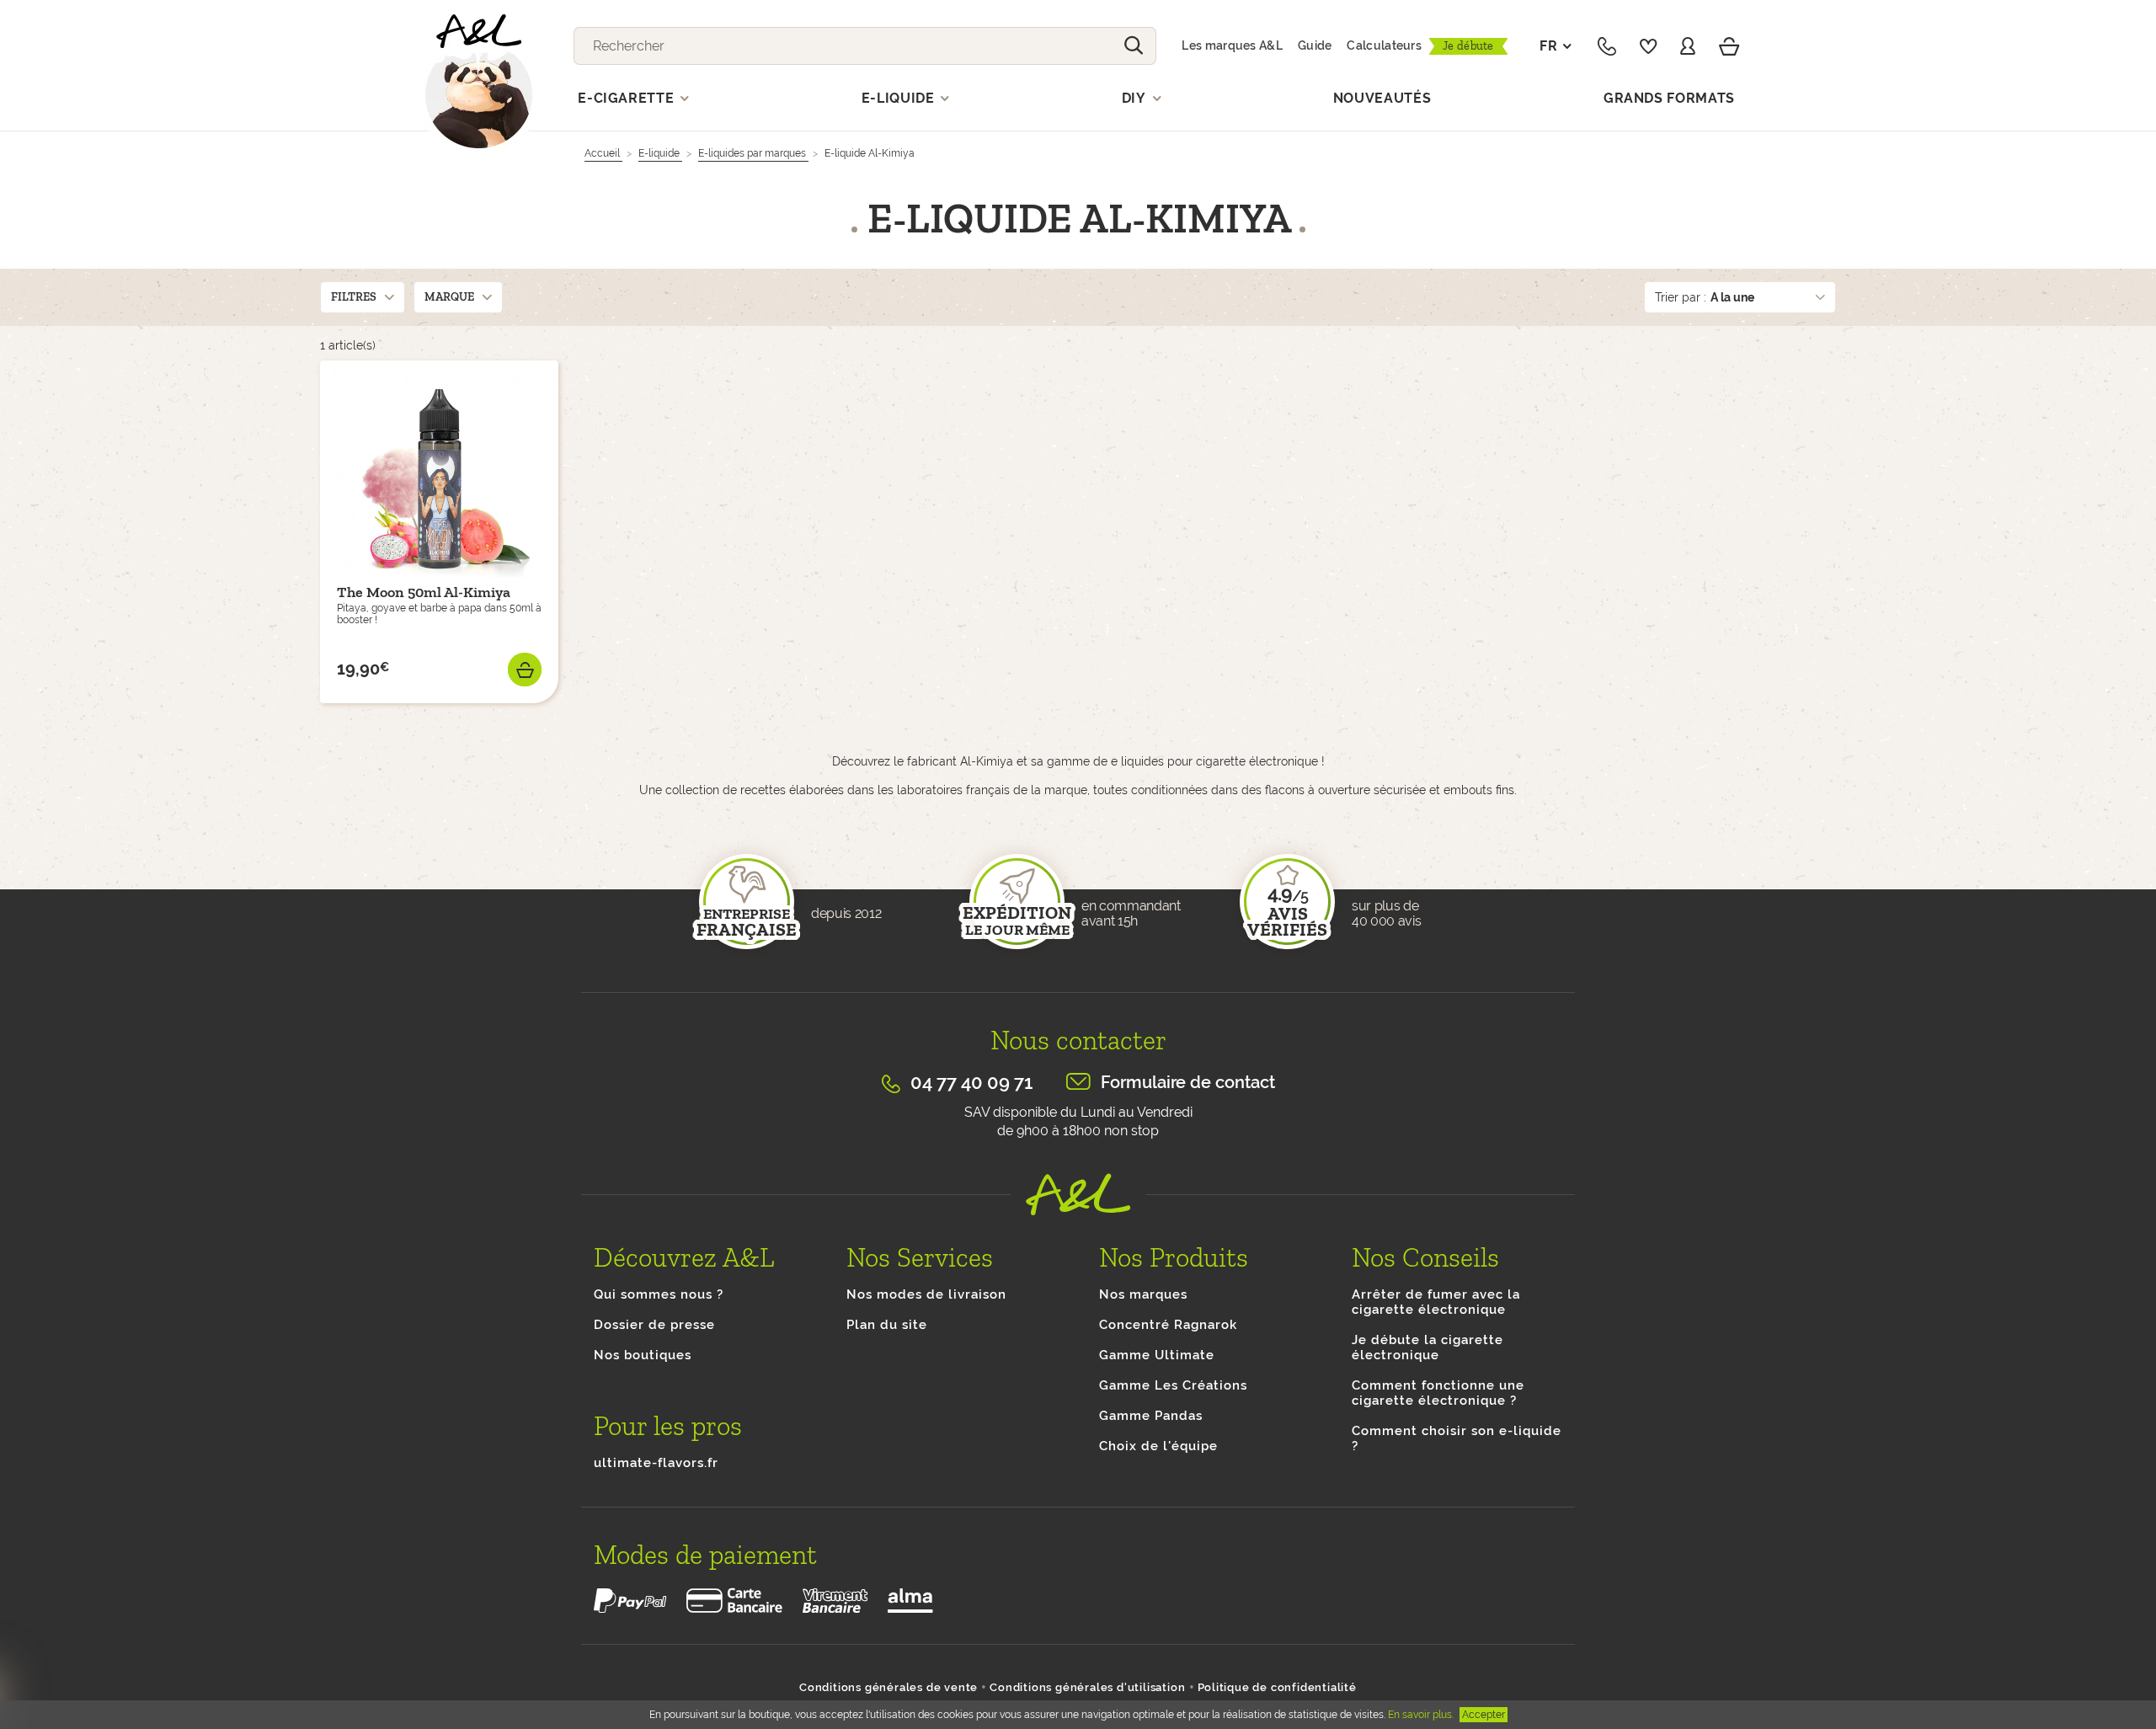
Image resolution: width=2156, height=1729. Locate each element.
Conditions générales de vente (889, 1687)
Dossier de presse (654, 1325)
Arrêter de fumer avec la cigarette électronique (1436, 1302)
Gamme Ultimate (1157, 1355)
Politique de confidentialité (1277, 1687)
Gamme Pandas (1151, 1416)
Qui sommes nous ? (659, 1294)
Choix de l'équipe (1158, 1446)
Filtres (354, 297)
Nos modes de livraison (926, 1294)
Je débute (1468, 46)
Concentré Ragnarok (1168, 1325)
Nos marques (1143, 1294)
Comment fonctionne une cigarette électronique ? (1438, 1393)
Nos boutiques (643, 1355)
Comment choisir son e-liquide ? (1457, 1438)
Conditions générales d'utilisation (1087, 1687)
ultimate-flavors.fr (656, 1463)
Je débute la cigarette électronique (1428, 1347)
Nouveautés (1382, 98)
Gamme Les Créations (1173, 1385)
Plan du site (887, 1325)
